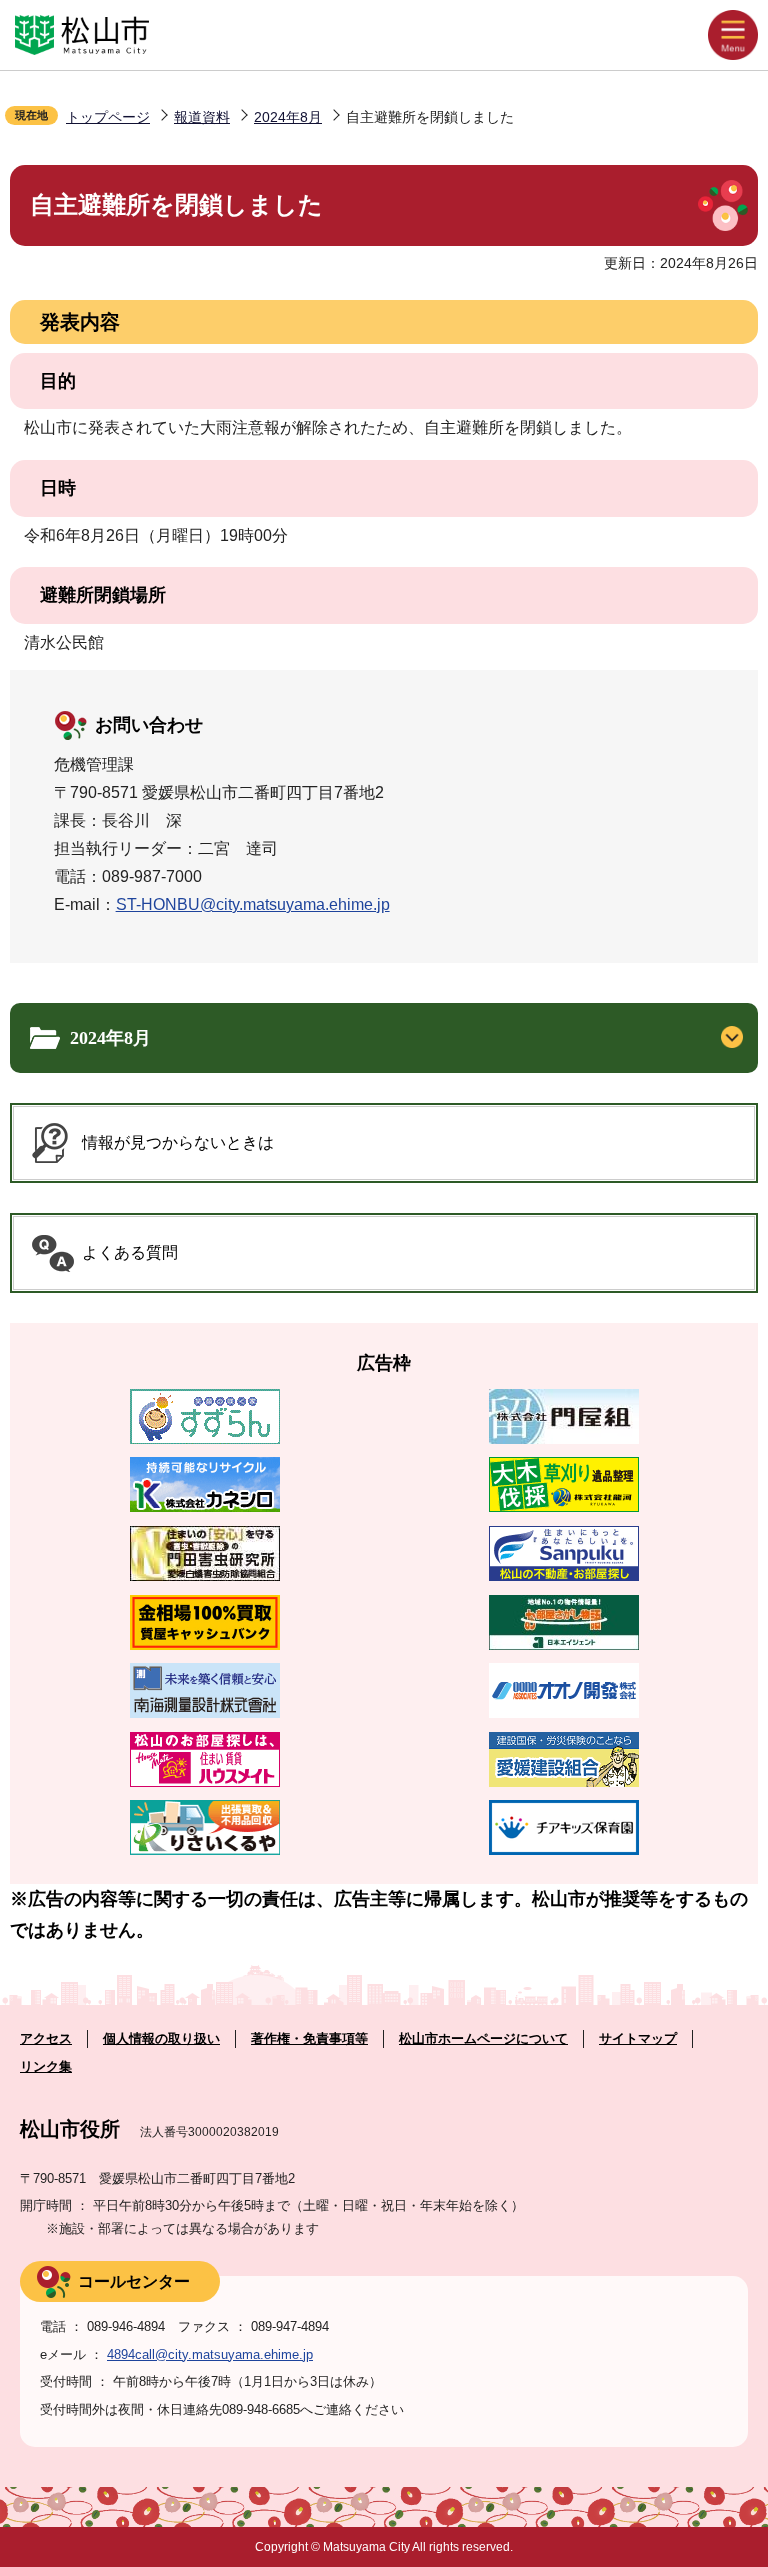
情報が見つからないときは (178, 1142)
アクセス (46, 2038)
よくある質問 (130, 1252)
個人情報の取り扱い (161, 2038)
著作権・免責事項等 (309, 2038)
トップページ (108, 117)
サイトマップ (638, 2038)
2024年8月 (288, 117)
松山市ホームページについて (483, 2038)
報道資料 (202, 117)
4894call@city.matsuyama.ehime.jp (210, 2354)
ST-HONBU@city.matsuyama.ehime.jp (253, 904)
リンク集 (46, 2066)
